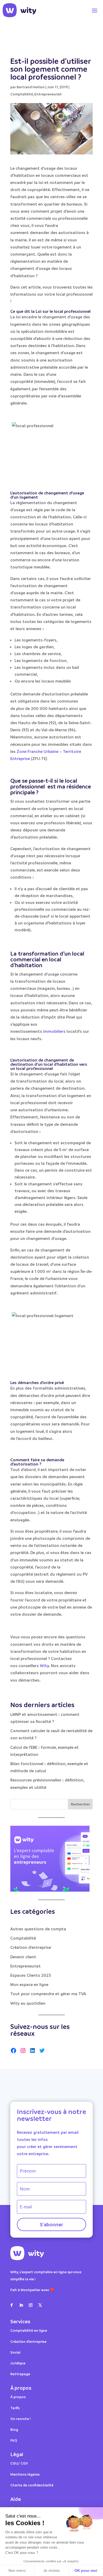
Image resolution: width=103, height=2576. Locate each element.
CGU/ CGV (19, 2463)
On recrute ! (20, 2419)
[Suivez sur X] (40, 2305)
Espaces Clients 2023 (31, 1975)
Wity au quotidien (28, 2003)
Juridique (18, 2363)
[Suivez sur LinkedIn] (21, 2305)
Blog (14, 2429)
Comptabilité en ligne (29, 2330)
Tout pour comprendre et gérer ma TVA (48, 1994)
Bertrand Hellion (31, 87)
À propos (18, 2397)
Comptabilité (22, 94)
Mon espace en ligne (29, 1984)
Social (15, 2352)
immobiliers (54, 1031)
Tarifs (15, 2408)
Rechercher (80, 1804)
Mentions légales (25, 2474)
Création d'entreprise (31, 1947)
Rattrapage (21, 2374)
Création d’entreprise (28, 2341)
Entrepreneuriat (48, 94)
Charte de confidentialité (32, 2485)
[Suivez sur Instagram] (31, 2305)
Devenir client (23, 1957)
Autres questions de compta (38, 1929)
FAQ (14, 2440)
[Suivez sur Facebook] (12, 2305)
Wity (44, 1666)
